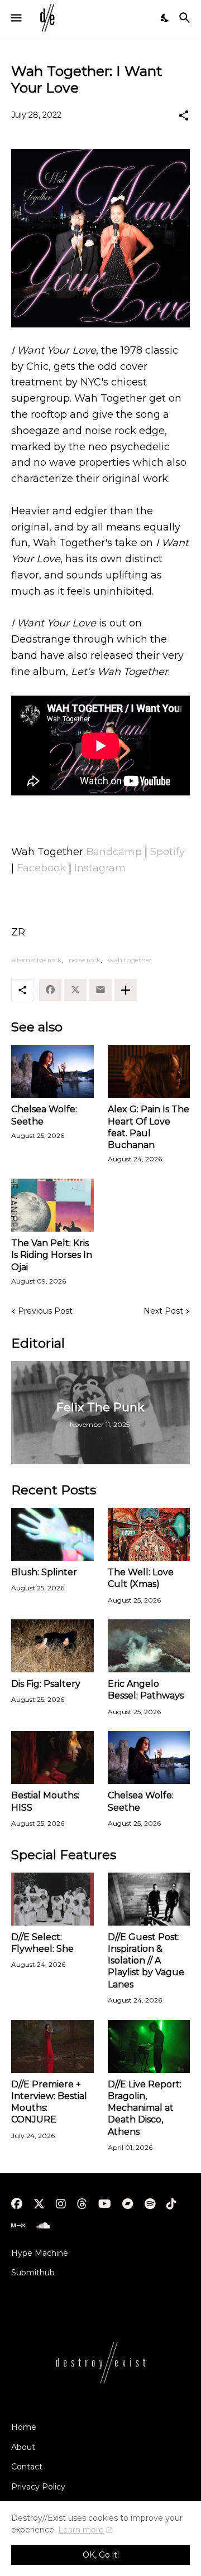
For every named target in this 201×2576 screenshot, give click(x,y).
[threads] (82, 2204)
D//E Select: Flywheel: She (42, 1943)
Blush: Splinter (44, 1572)
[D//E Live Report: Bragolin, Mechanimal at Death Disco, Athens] (149, 2046)
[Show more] (126, 990)
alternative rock (36, 960)
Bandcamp (114, 852)
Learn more (81, 2530)
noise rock (85, 960)
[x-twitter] (39, 2204)
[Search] (186, 18)
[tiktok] (171, 2204)
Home (24, 2427)
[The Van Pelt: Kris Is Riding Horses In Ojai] (52, 1205)
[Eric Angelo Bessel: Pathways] (149, 1646)
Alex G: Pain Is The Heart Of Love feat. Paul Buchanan (149, 1127)
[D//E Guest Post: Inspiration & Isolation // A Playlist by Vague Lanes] (149, 1899)
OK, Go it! (101, 2555)
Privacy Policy (38, 2487)
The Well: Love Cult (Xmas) (141, 1578)
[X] (75, 990)
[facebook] (17, 2204)
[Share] (184, 115)
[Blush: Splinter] (52, 1534)
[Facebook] (50, 990)
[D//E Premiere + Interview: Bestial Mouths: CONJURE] (52, 2046)
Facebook (41, 868)
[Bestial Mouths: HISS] (52, 1757)
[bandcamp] (128, 2204)
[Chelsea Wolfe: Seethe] (52, 1071)
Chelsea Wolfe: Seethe (44, 1115)
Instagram (100, 868)
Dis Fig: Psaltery (46, 1684)
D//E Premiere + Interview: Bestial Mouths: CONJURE (49, 2102)
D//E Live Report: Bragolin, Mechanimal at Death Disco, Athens (145, 2108)
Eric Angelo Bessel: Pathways (146, 1690)
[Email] (100, 990)
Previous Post (45, 1311)
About (23, 2447)
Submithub (33, 2273)
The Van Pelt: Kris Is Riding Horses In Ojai (52, 1255)
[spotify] (150, 2204)
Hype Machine (40, 2253)
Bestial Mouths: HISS (45, 1801)
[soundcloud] (43, 2226)
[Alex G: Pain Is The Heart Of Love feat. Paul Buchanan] (149, 1071)
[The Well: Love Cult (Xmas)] (149, 1534)
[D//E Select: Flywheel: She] (52, 1899)
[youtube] (105, 2204)
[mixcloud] (18, 2226)
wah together (130, 960)
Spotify (167, 852)
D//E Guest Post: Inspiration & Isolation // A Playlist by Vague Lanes (146, 1961)
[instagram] (61, 2204)
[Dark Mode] (165, 18)
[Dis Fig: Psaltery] (52, 1646)
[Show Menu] (15, 18)
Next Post (163, 1311)
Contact (27, 2467)
